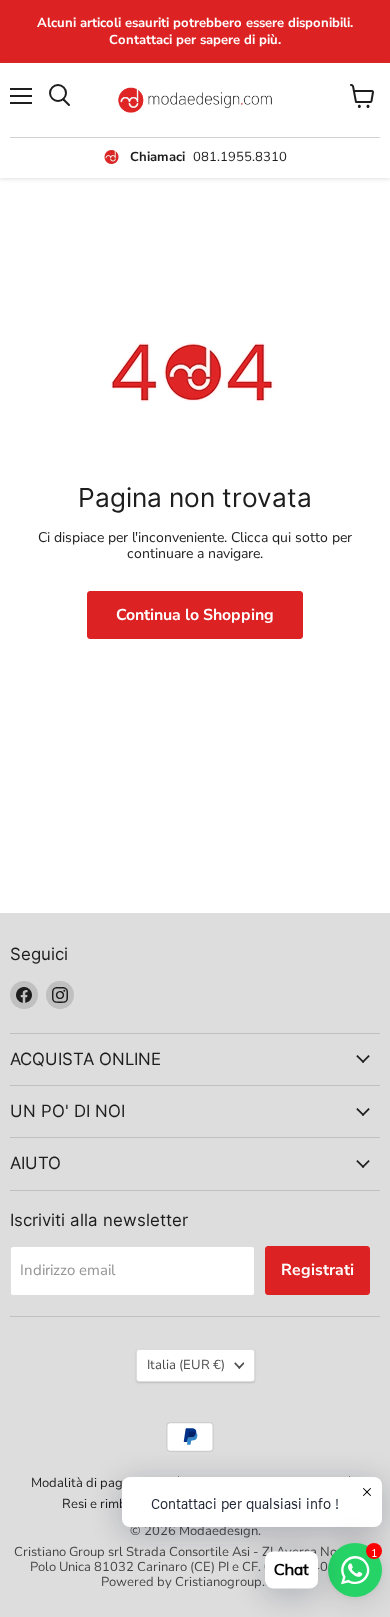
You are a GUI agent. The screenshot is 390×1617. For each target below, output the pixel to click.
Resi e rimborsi (105, 1504)
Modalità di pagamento (99, 1483)
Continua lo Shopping (195, 615)
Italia (186, 1365)
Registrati (317, 1270)
